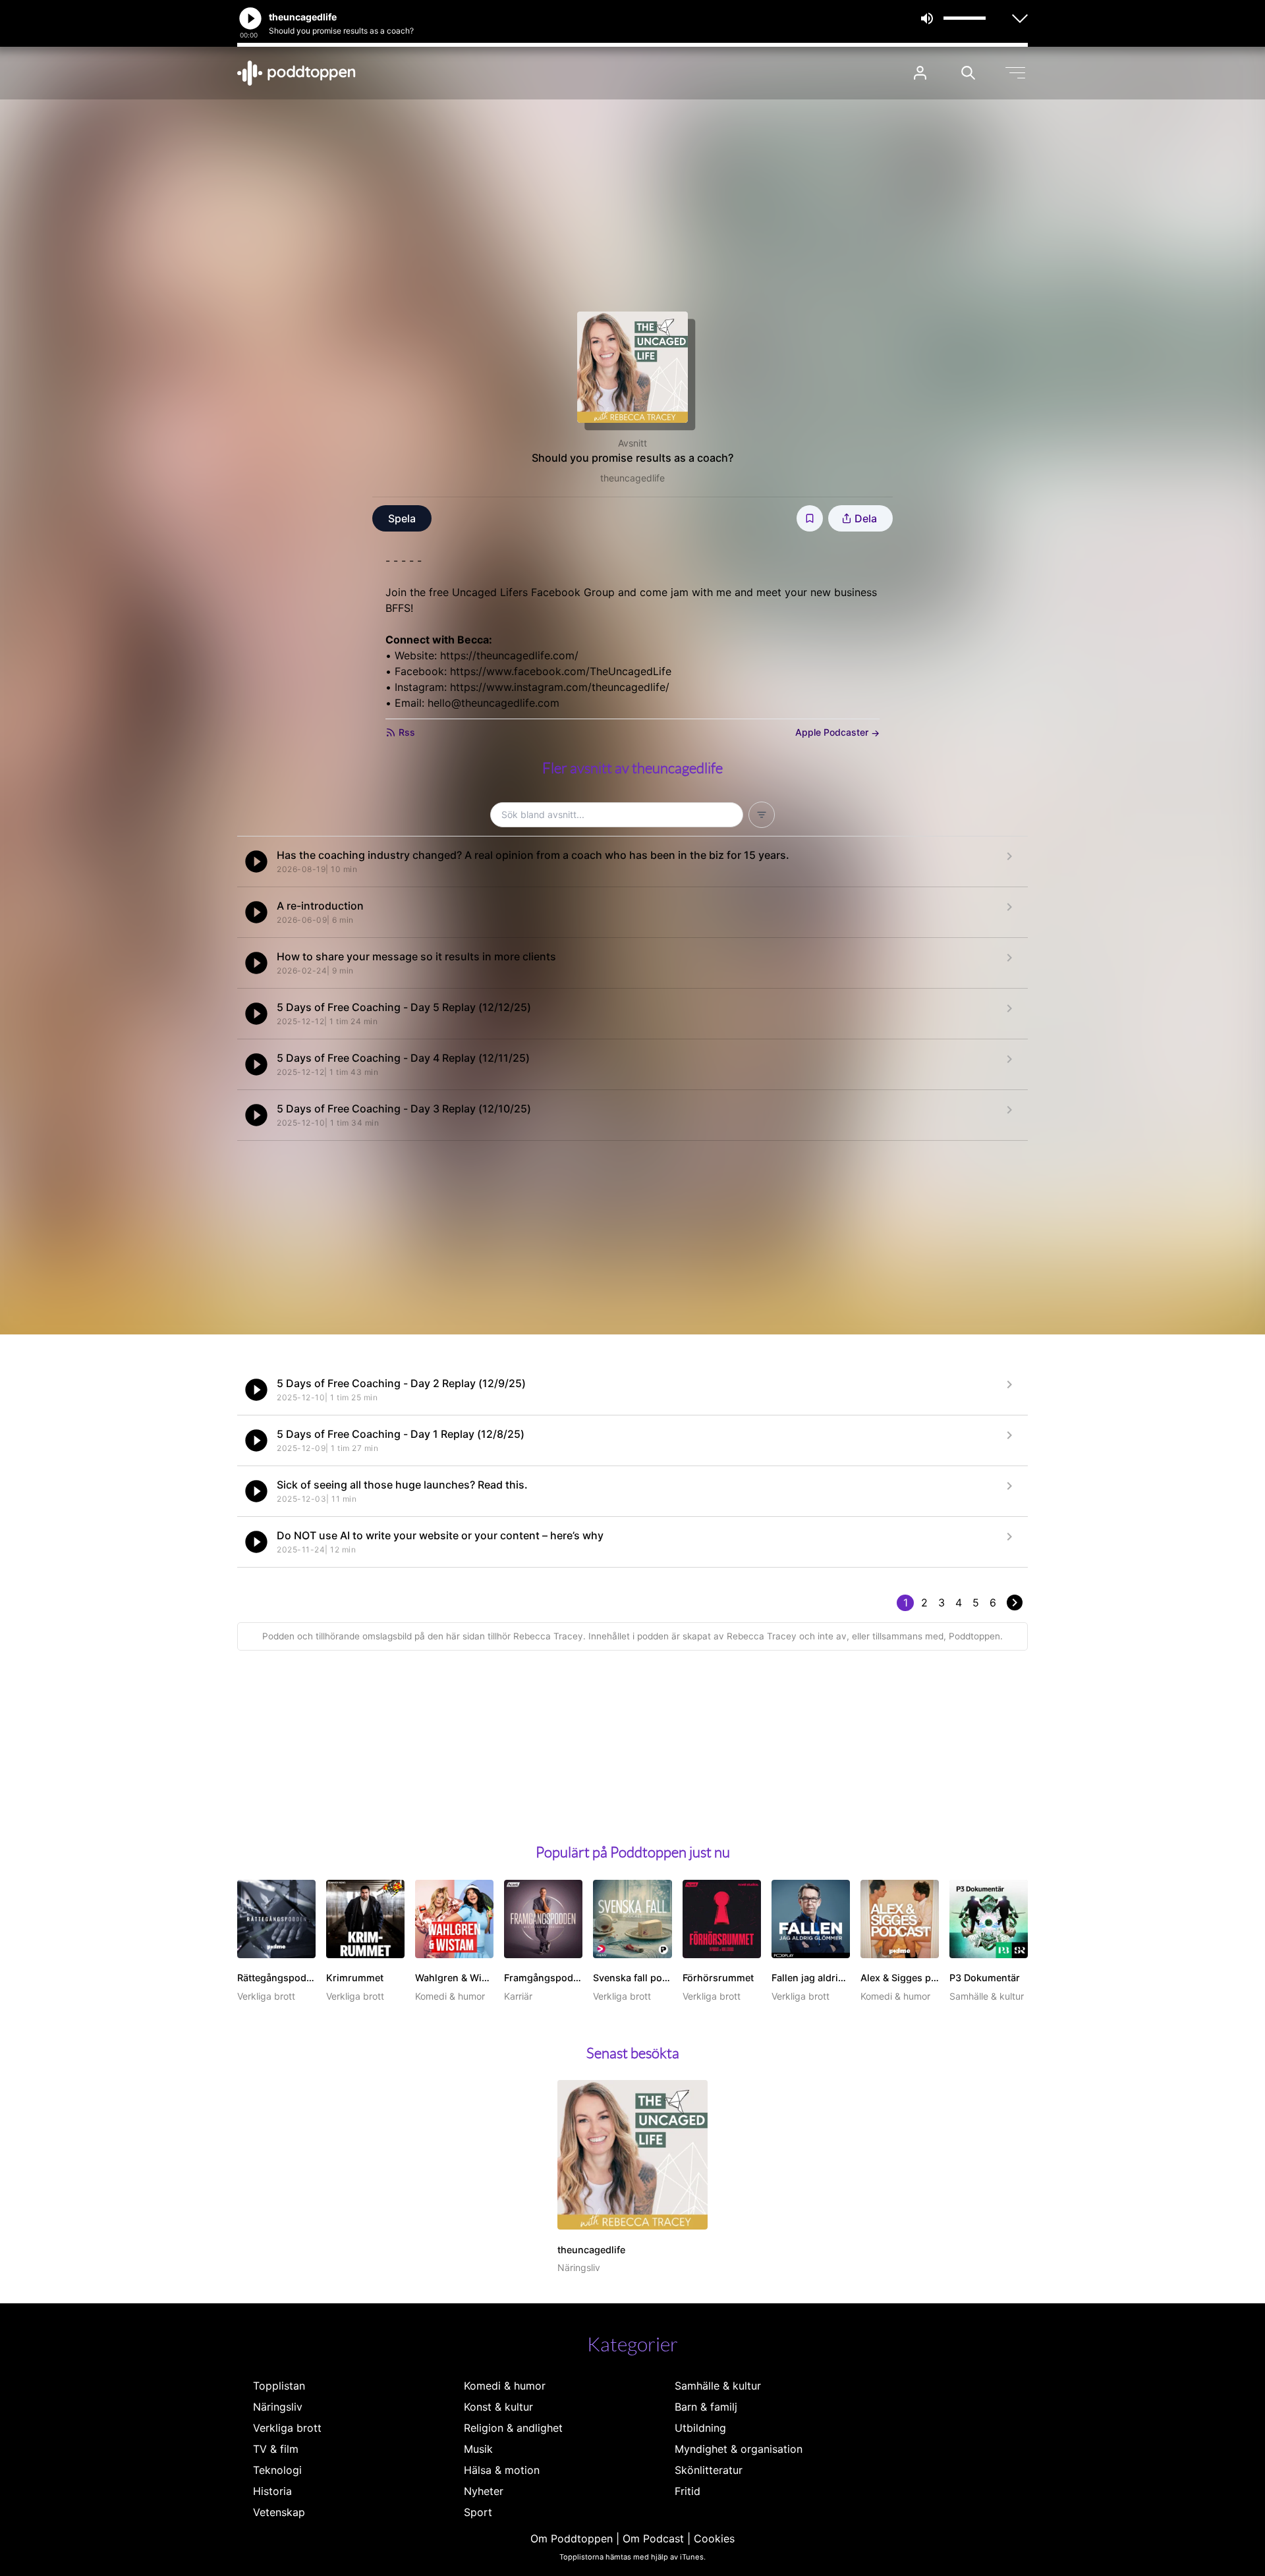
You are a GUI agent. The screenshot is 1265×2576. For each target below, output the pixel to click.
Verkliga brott (287, 2428)
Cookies (714, 2538)
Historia (272, 2491)
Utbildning (700, 2428)
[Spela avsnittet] (256, 862)
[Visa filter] (762, 815)
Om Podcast (653, 2538)
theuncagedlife (632, 478)
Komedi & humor (505, 2386)
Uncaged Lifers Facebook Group (533, 592)
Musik (478, 2449)
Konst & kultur (498, 2407)
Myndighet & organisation (739, 2449)
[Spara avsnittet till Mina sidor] (810, 518)
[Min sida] (920, 73)
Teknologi (277, 2470)
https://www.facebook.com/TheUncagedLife (561, 671)
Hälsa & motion (502, 2470)
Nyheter (484, 2491)
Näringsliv (278, 2407)
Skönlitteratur (709, 2470)
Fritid (688, 2491)
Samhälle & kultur (718, 2386)
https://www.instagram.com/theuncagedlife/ (560, 687)
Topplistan (279, 2386)
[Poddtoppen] (296, 73)
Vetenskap (279, 2512)
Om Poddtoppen (572, 2538)
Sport (478, 2512)
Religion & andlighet (513, 2428)
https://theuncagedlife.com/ (509, 655)
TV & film (276, 2449)
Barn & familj (706, 2407)
